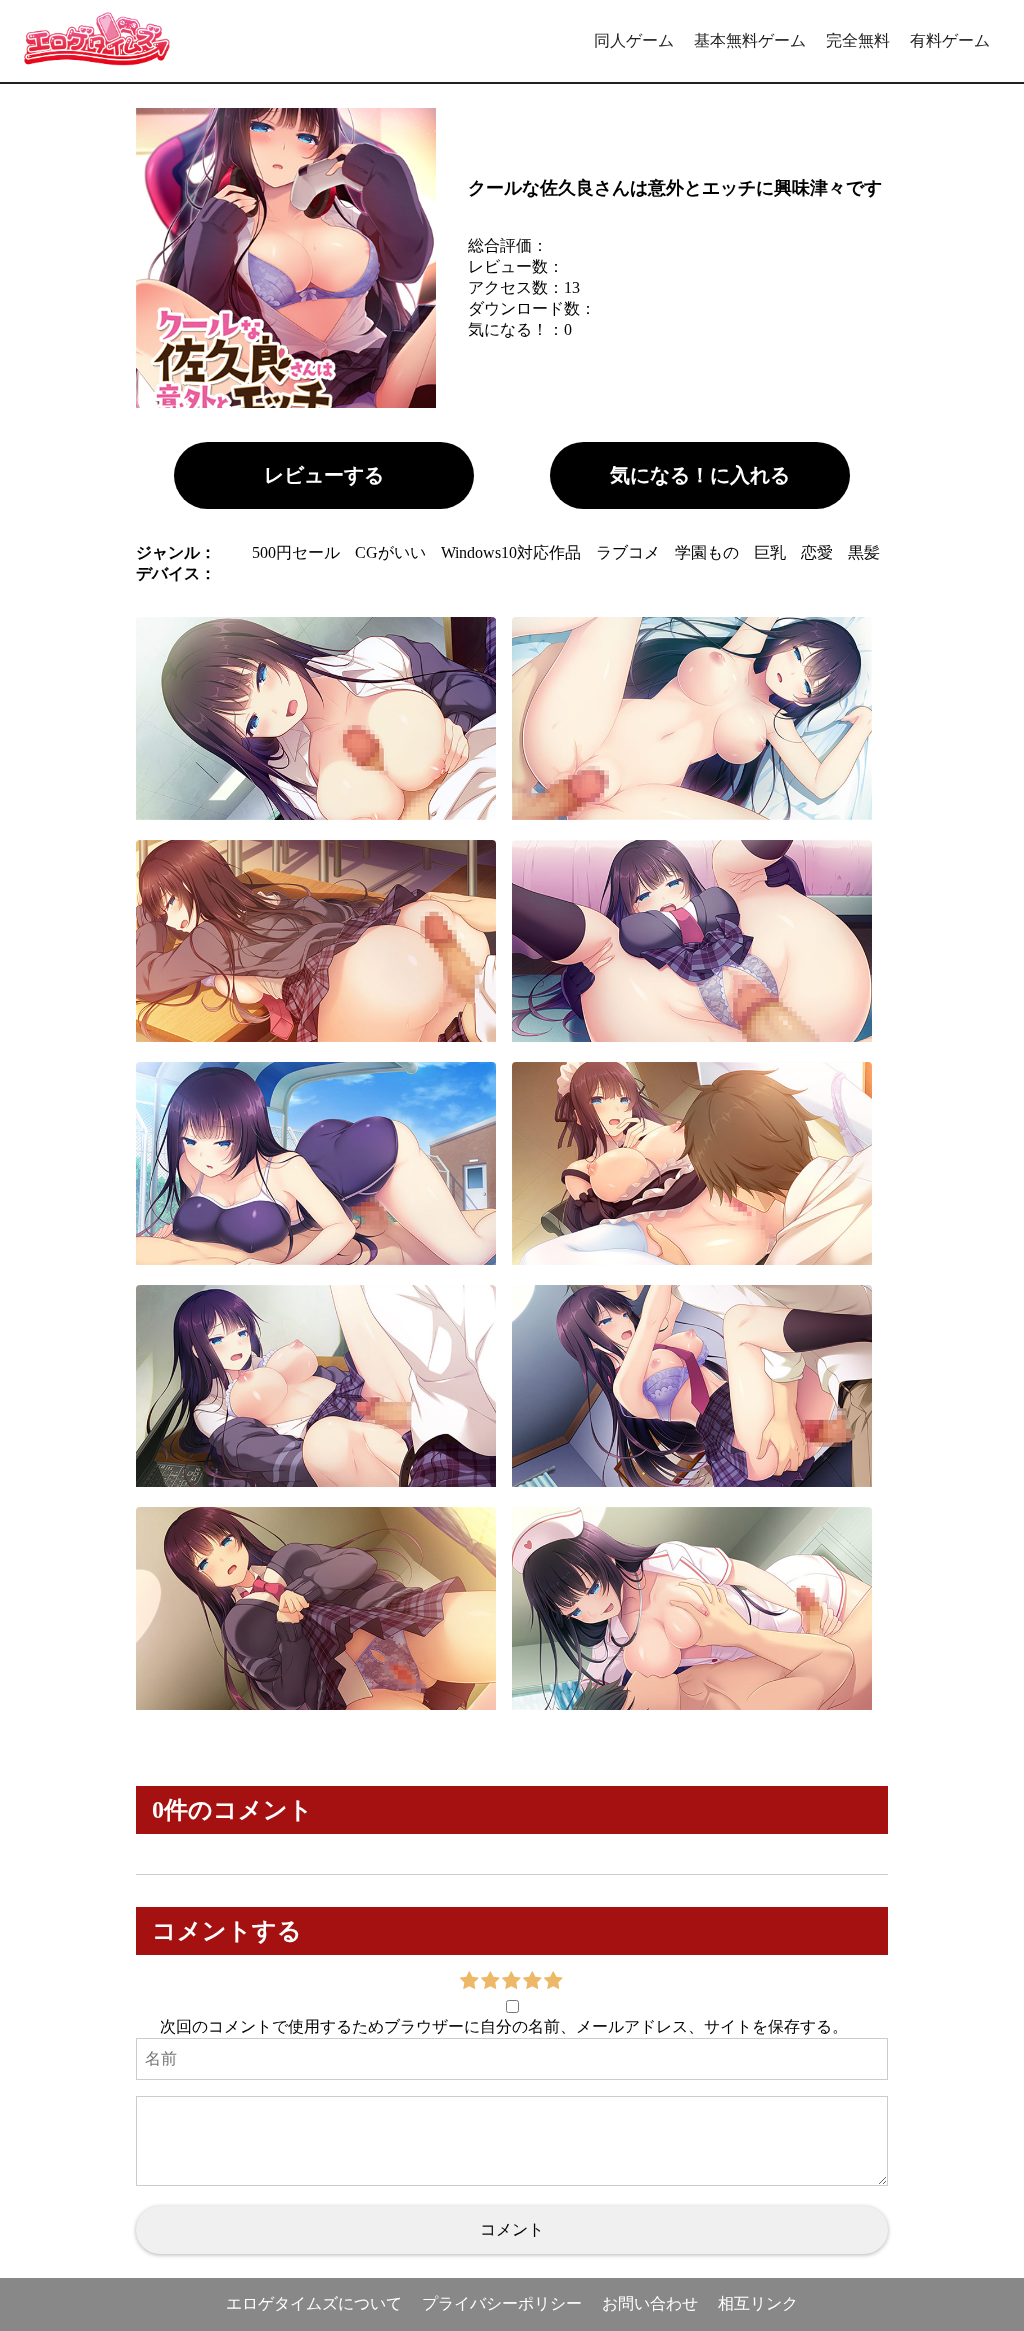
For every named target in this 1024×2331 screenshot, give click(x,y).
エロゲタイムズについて (314, 2303)
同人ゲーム (634, 40)
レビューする (324, 475)
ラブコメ (628, 552)
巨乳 (770, 552)
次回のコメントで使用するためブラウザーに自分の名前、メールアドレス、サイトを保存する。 (504, 2026)
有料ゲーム (950, 40)
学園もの (707, 552)
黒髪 (864, 552)
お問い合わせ (650, 2303)
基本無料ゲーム (750, 40)
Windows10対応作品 (511, 552)
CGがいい (390, 552)
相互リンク (758, 2303)
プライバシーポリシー (502, 2303)
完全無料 (858, 40)
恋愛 (817, 552)
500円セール (296, 552)
